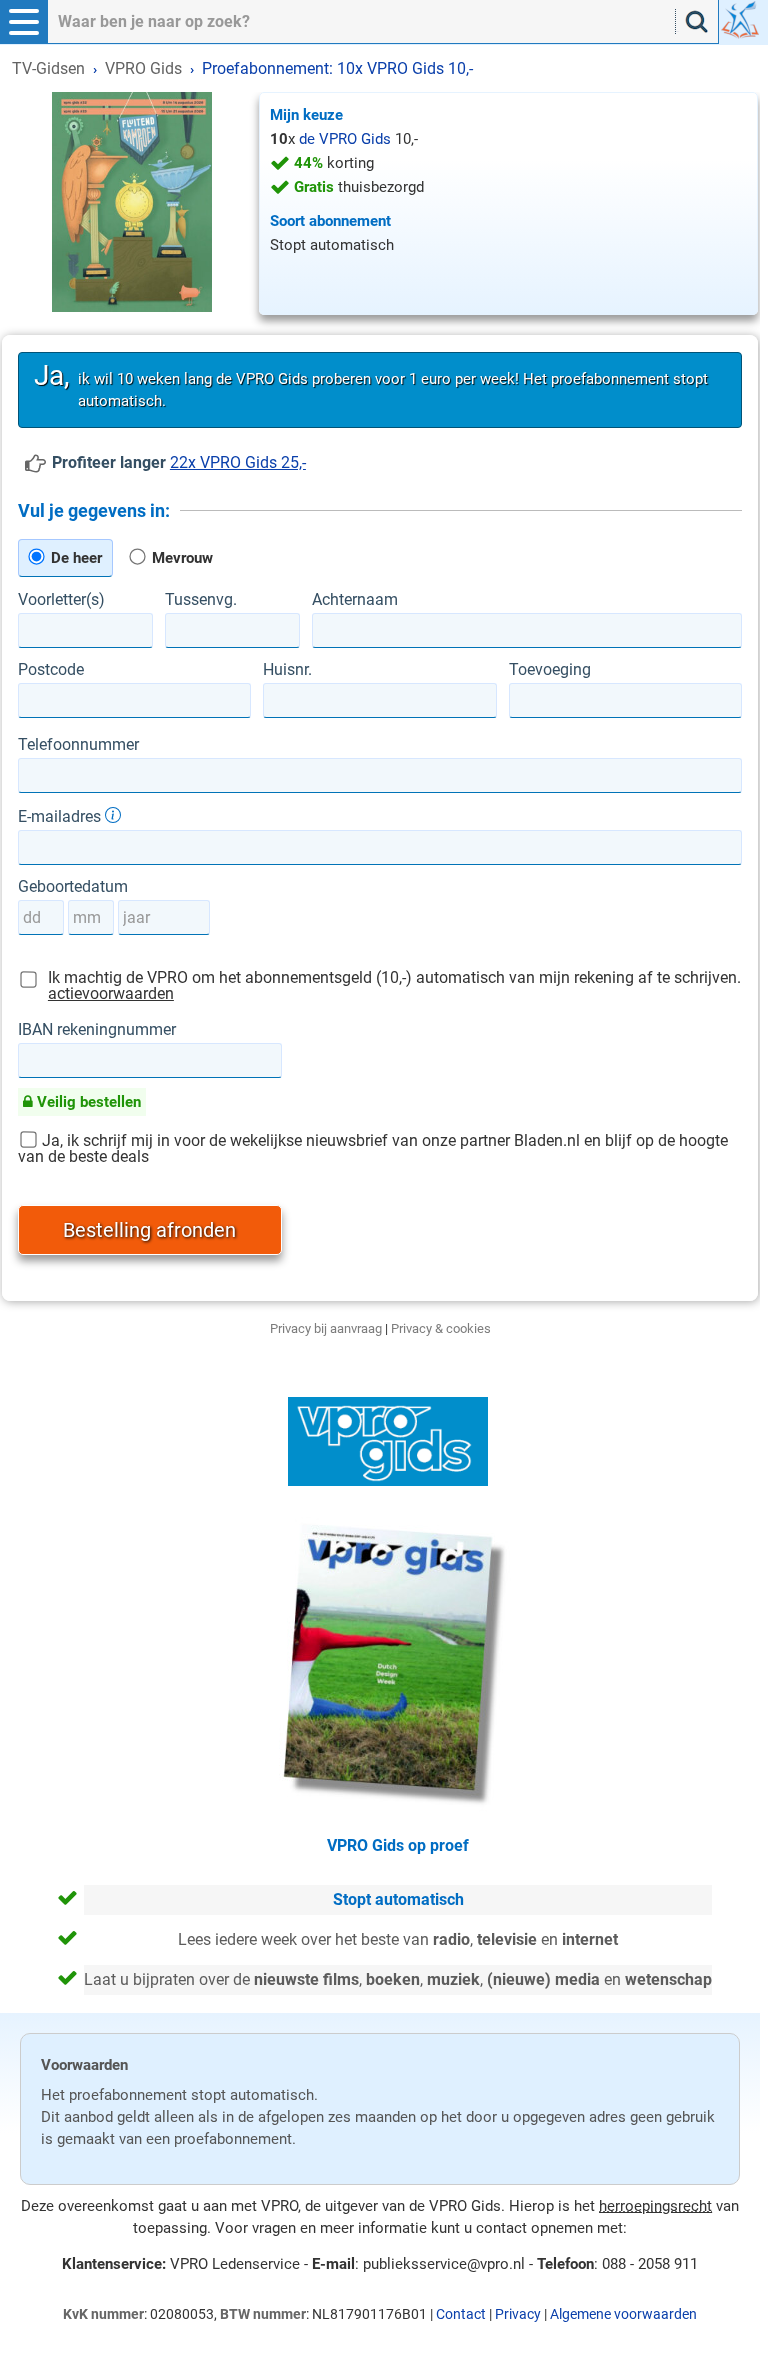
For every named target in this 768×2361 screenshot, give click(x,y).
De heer (74, 558)
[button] (24, 22)
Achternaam (355, 600)
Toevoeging (550, 670)
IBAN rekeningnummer (97, 1030)
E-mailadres (61, 816)
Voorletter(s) (61, 600)
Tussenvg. (201, 600)
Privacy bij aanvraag (326, 1328)
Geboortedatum (73, 887)
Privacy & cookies (441, 1328)
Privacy (518, 2314)
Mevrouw (180, 558)
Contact (461, 2314)
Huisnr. (287, 670)
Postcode (51, 670)
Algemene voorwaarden (623, 2314)
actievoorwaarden (111, 993)
